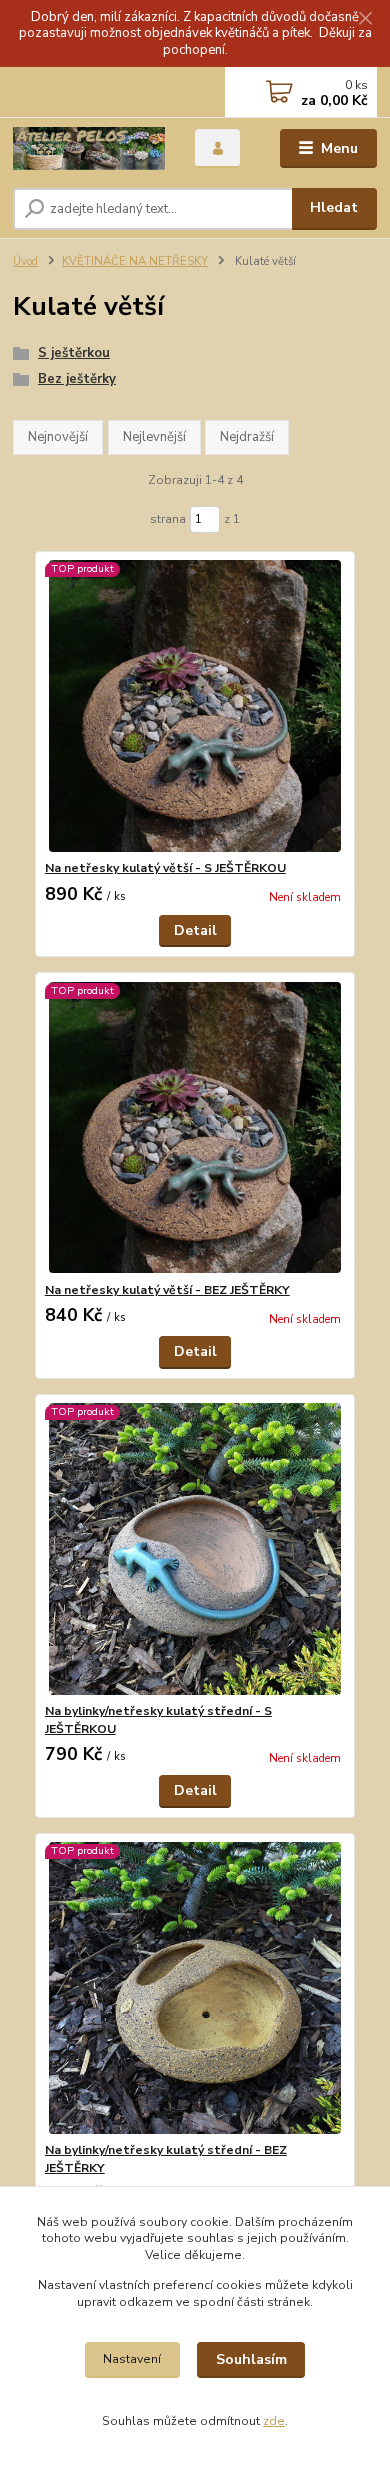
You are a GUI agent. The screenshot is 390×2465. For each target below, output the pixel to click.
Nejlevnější (154, 437)
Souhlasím (251, 2359)
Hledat (334, 207)
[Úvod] (89, 148)
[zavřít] (365, 20)
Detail (195, 930)
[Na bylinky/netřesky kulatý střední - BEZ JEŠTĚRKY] (195, 1987)
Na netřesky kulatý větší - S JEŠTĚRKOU (165, 868)
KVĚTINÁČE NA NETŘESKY (135, 261)
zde (274, 2421)
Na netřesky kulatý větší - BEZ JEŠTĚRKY (167, 1290)
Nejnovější (58, 437)
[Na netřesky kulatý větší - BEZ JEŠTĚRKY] (195, 1127)
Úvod (25, 261)
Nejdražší (247, 437)
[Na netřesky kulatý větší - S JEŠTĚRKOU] (195, 705)
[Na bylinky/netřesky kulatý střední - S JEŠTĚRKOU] (195, 1548)
